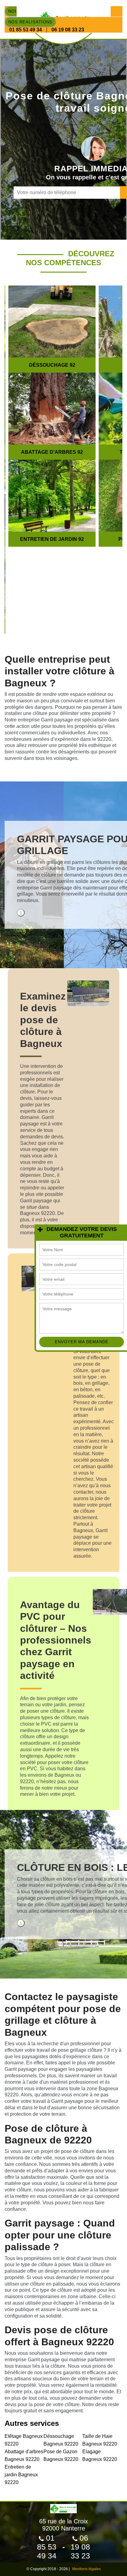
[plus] (40, 1230)
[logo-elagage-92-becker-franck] (63, 2506)
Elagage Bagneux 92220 (100, 2455)
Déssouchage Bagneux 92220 (61, 2440)
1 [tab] (21, 913)
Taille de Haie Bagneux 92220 (100, 2440)
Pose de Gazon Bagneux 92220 (61, 2455)
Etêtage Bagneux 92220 (24, 2440)
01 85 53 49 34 (26, 30)
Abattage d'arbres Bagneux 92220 (24, 2455)
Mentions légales (86, 2569)
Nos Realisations (30, 22)
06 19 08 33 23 (68, 30)
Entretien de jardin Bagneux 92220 (21, 2475)
